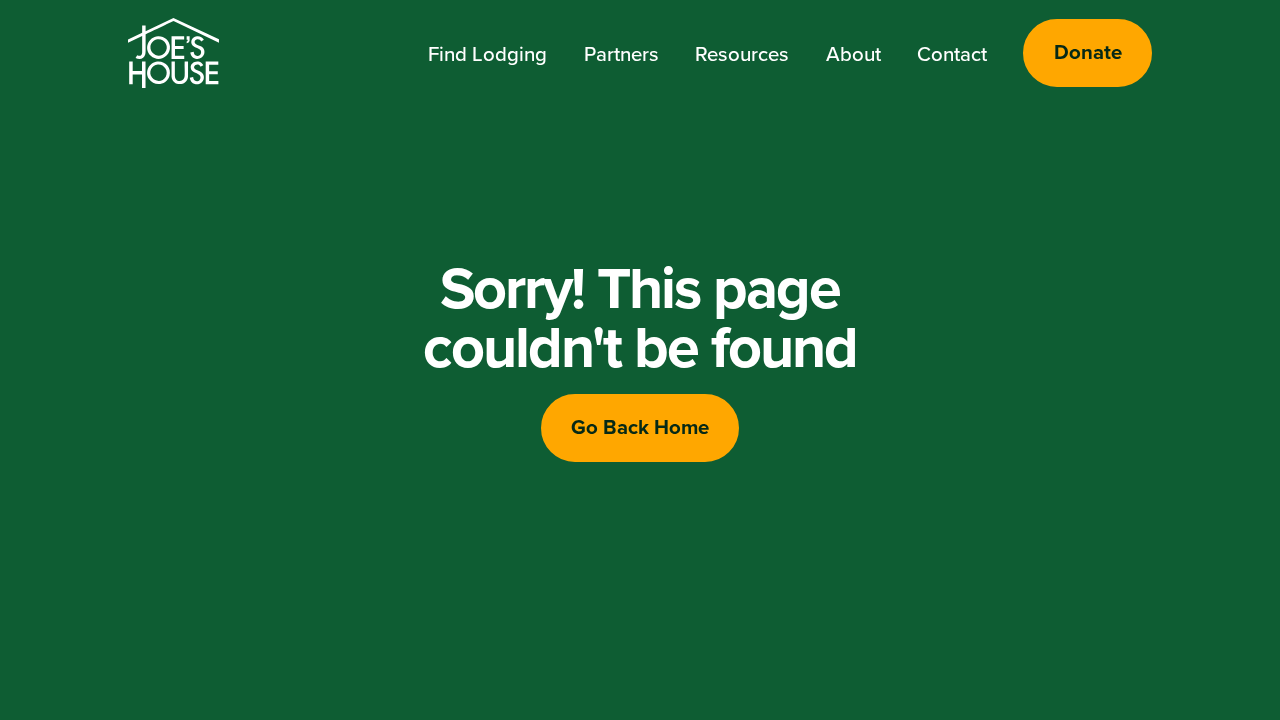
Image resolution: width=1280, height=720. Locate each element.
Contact (952, 53)
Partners (621, 53)
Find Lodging (487, 53)
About (853, 53)
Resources (742, 53)
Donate (1088, 52)
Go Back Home (640, 427)
